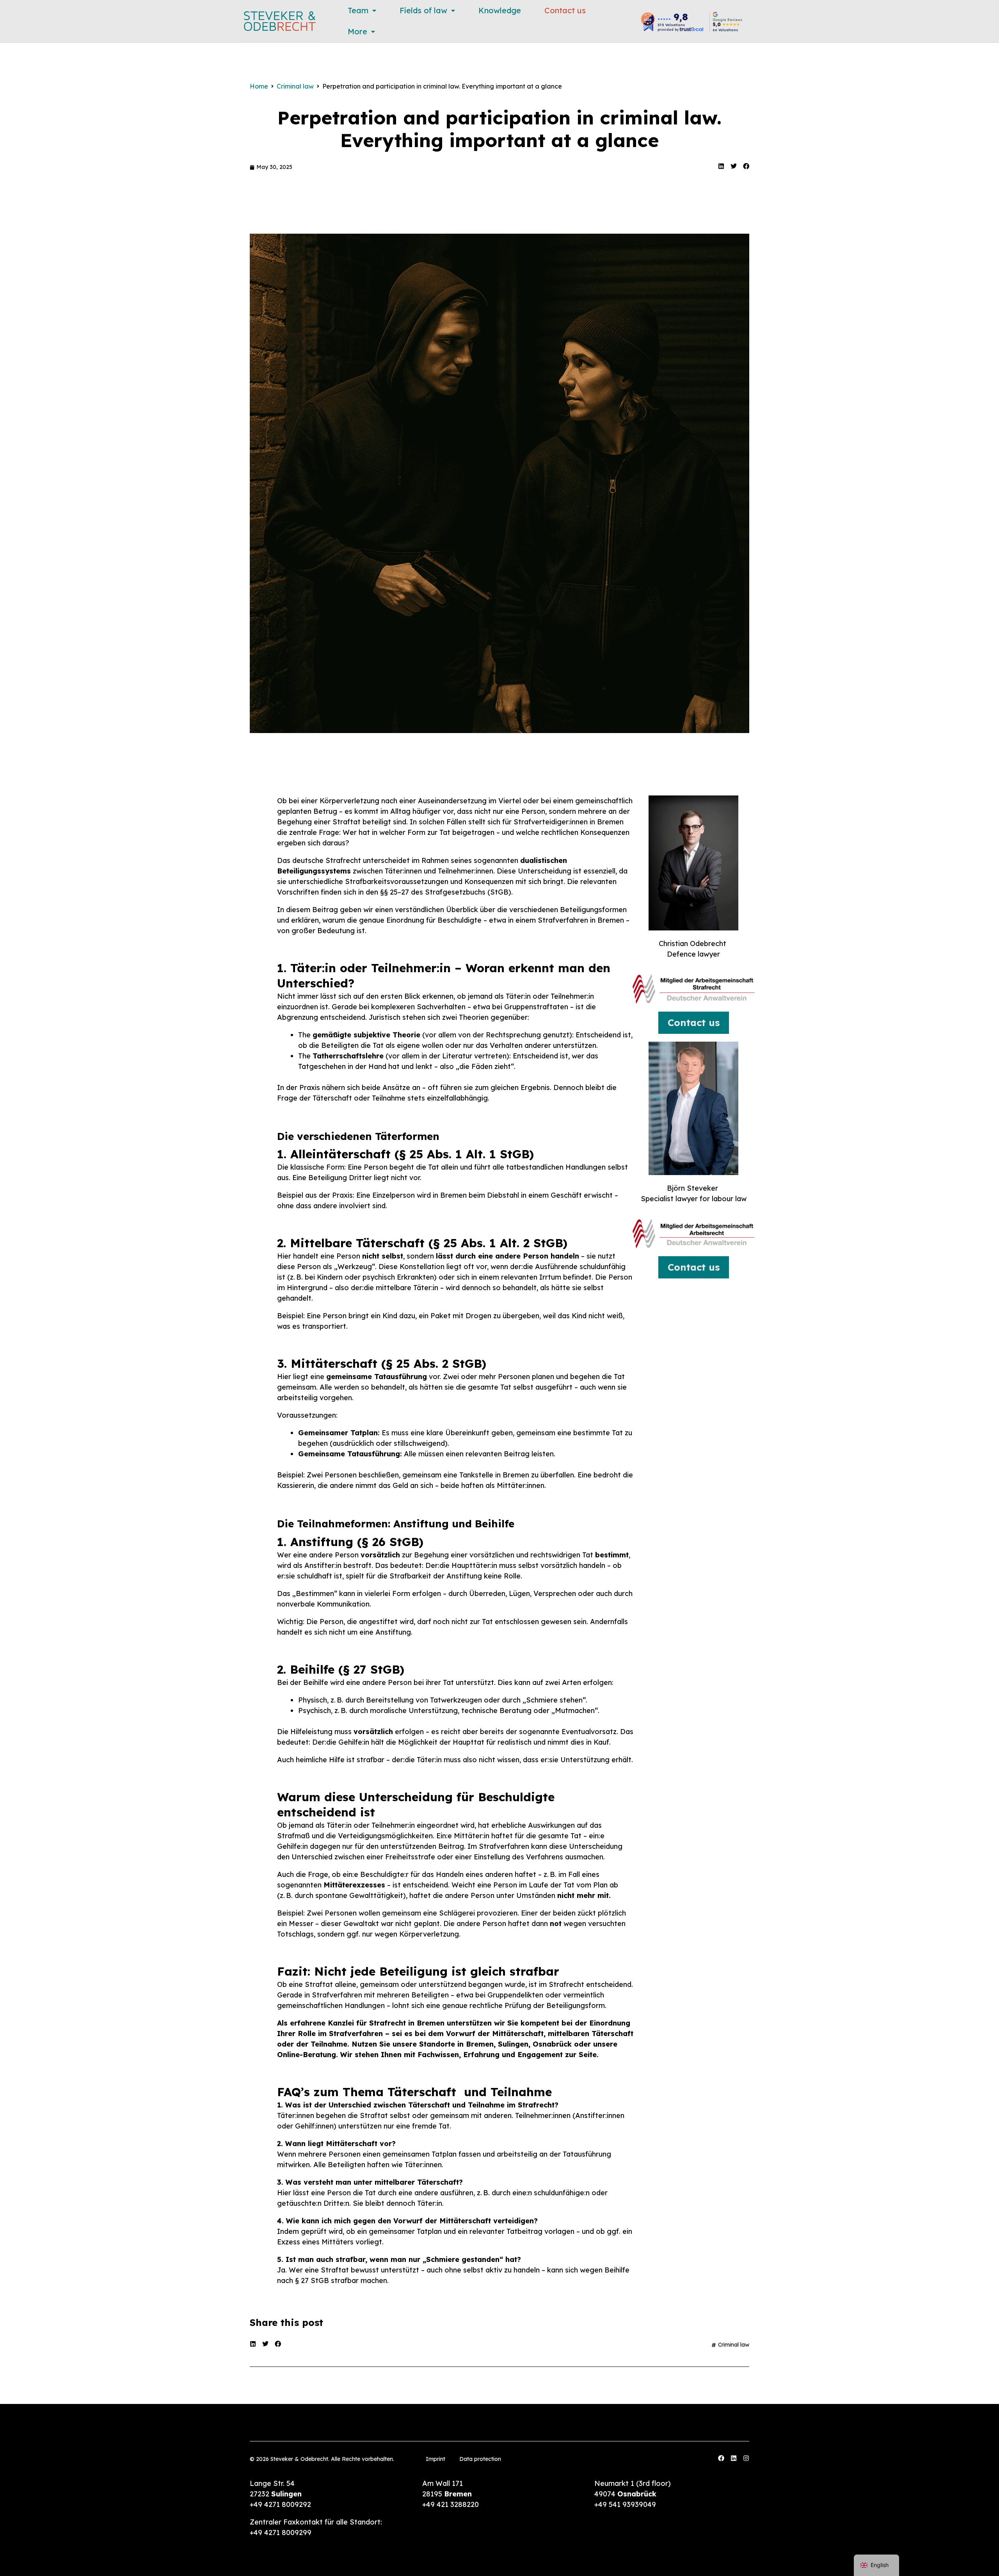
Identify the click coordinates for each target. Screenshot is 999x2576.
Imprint (436, 2459)
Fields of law (423, 10)
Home (259, 86)
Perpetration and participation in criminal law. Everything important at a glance (499, 129)
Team (358, 10)
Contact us (565, 10)
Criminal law (295, 86)
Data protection (480, 2459)
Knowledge (500, 10)
